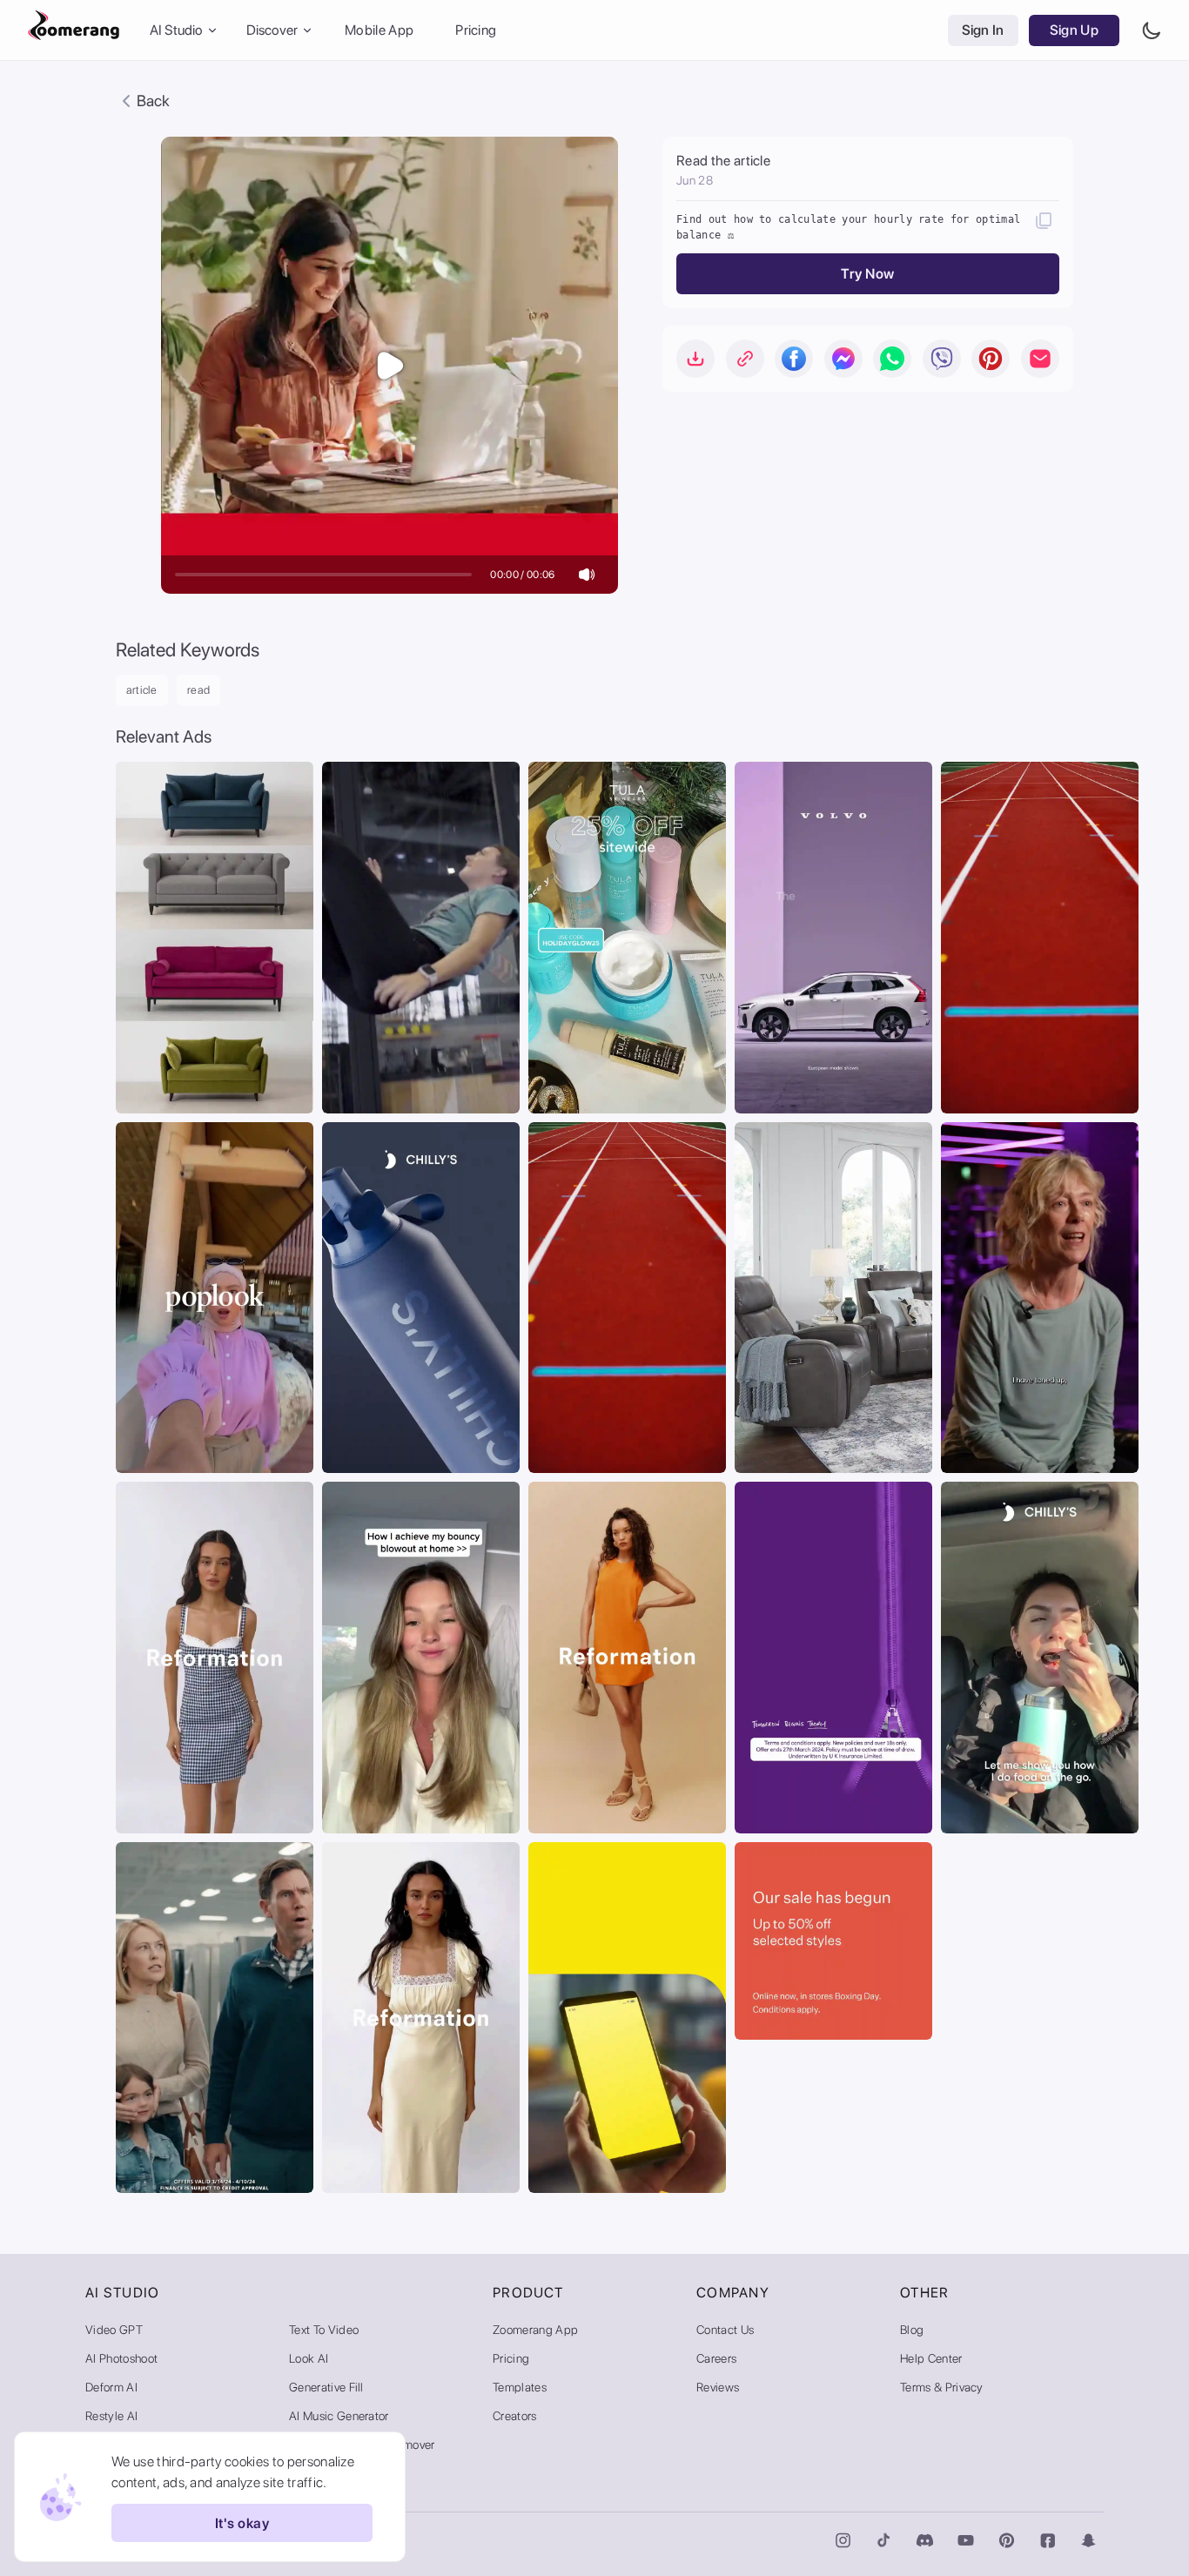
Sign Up (1074, 30)
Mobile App (379, 30)
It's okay (242, 2523)
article (142, 690)
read (199, 690)
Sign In (983, 30)
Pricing (476, 30)
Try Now (867, 274)
